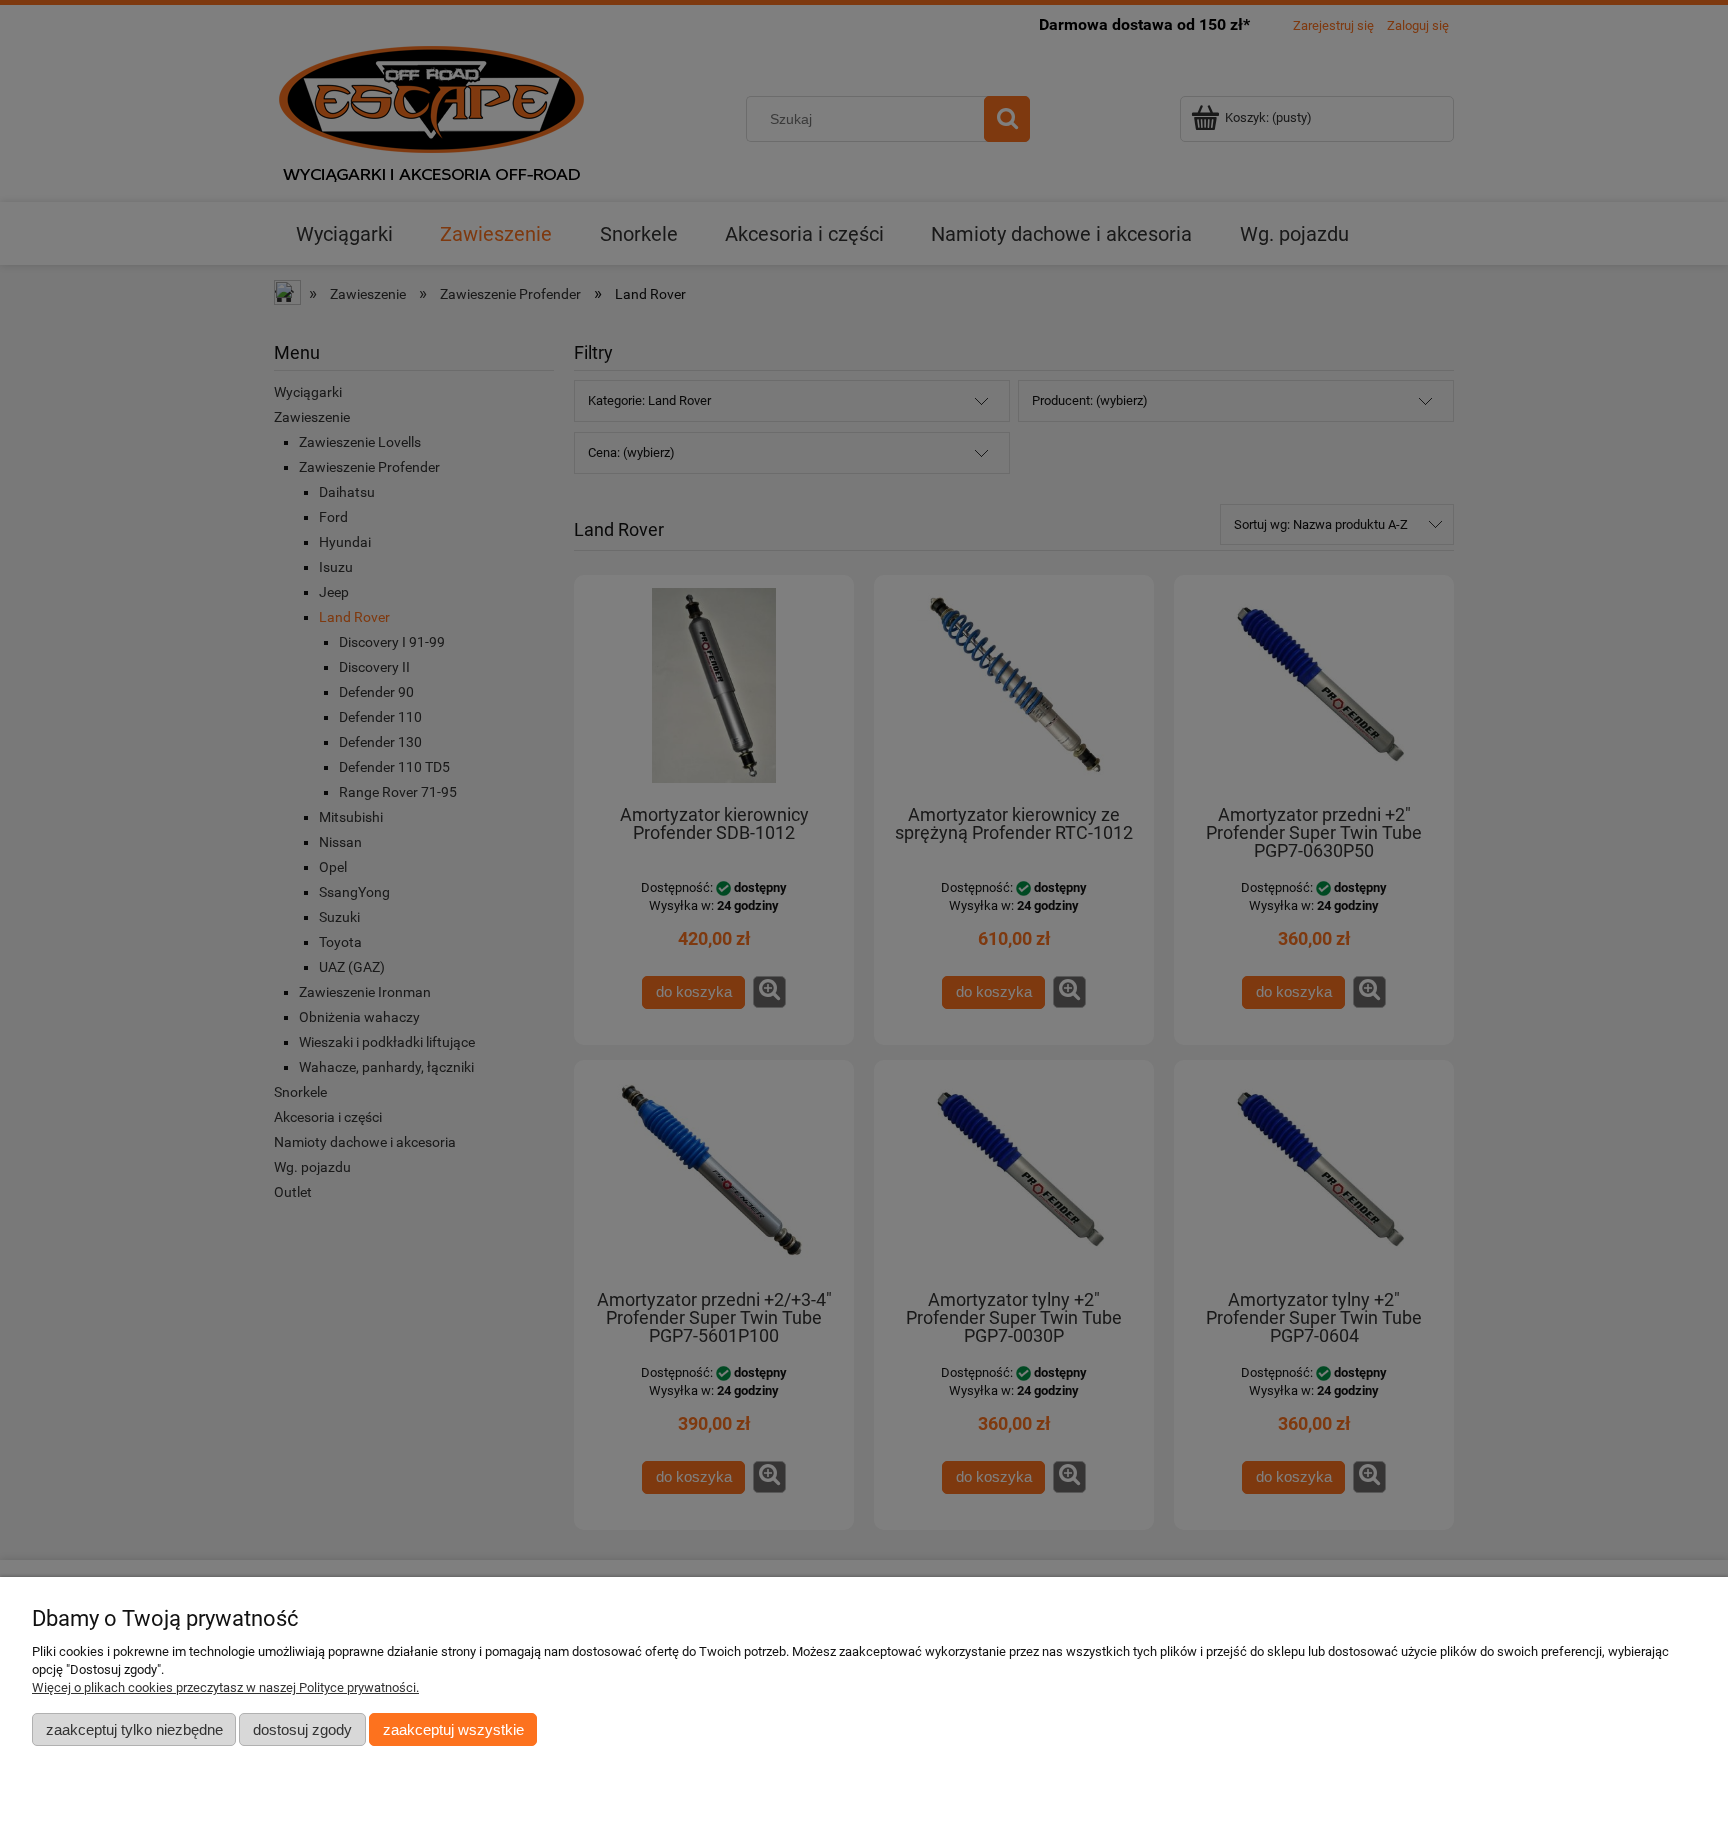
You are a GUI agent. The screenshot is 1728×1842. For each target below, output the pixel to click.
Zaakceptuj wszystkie (453, 1729)
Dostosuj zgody (302, 1729)
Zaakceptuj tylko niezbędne (134, 1729)
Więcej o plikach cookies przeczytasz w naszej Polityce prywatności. (225, 1687)
